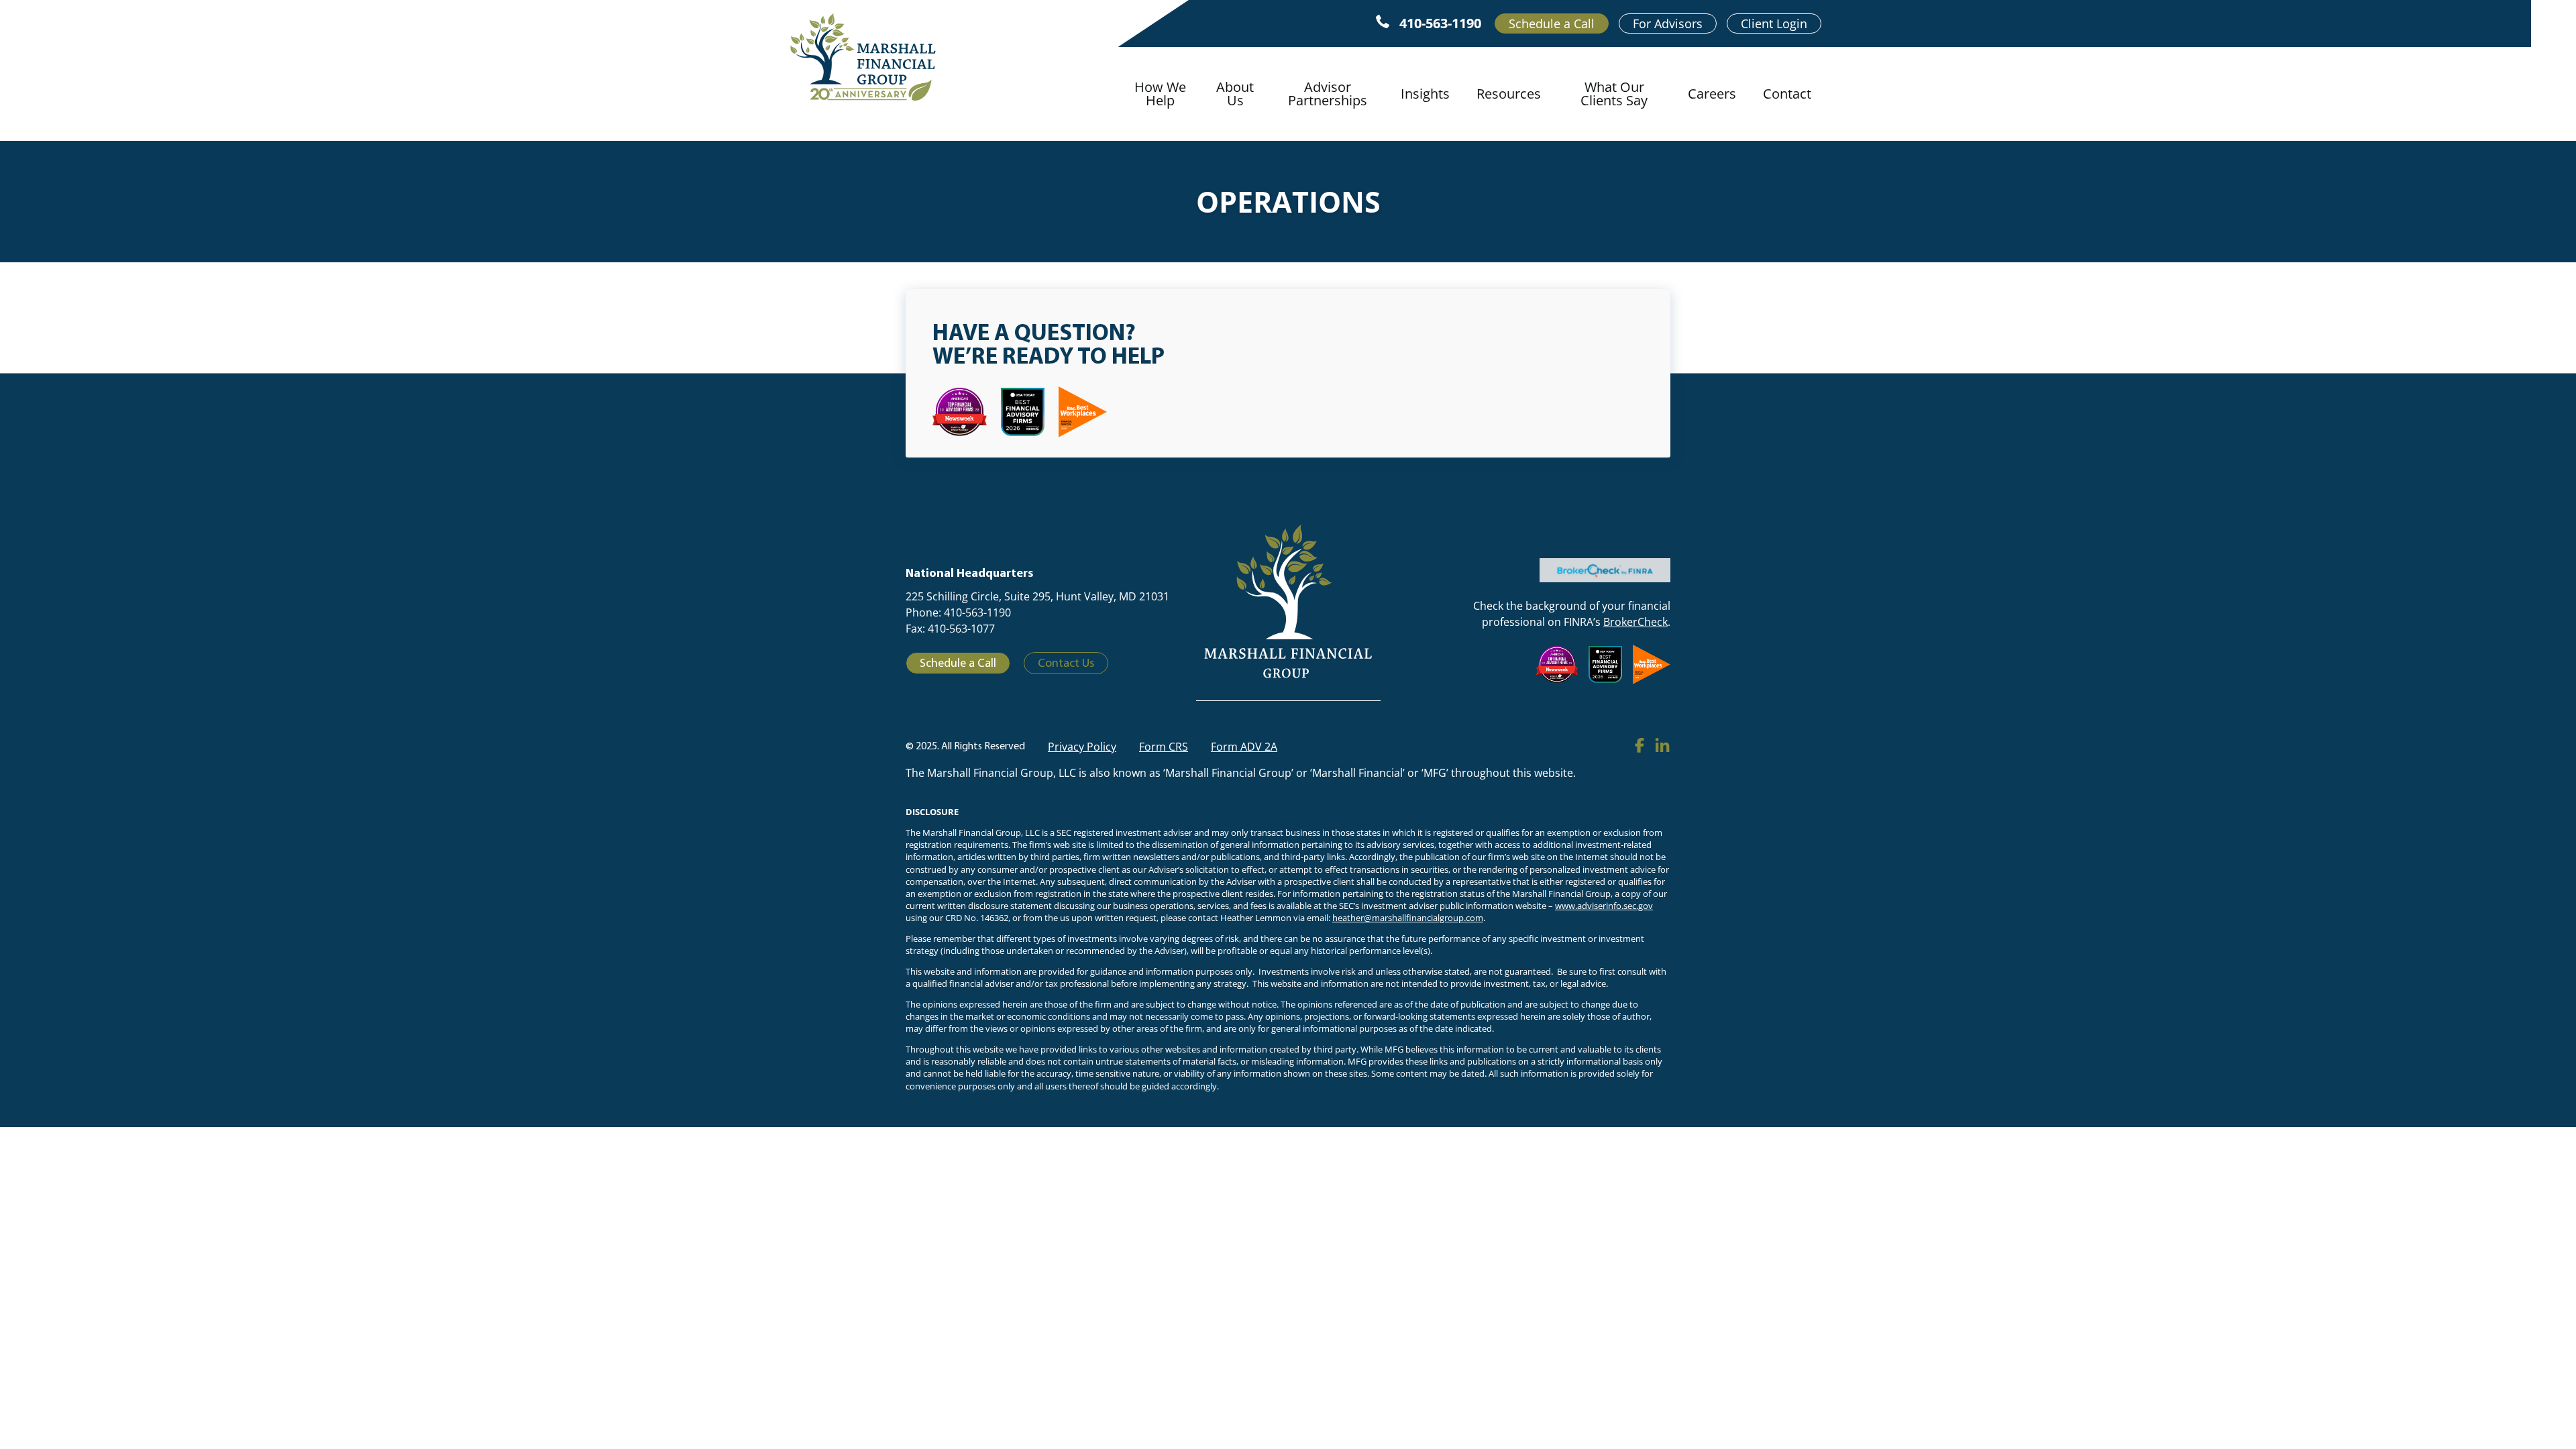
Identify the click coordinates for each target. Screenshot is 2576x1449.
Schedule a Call (1552, 23)
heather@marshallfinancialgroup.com (1408, 918)
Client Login (1774, 23)
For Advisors (1668, 23)
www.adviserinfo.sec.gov (1604, 906)
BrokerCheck (1635, 622)
